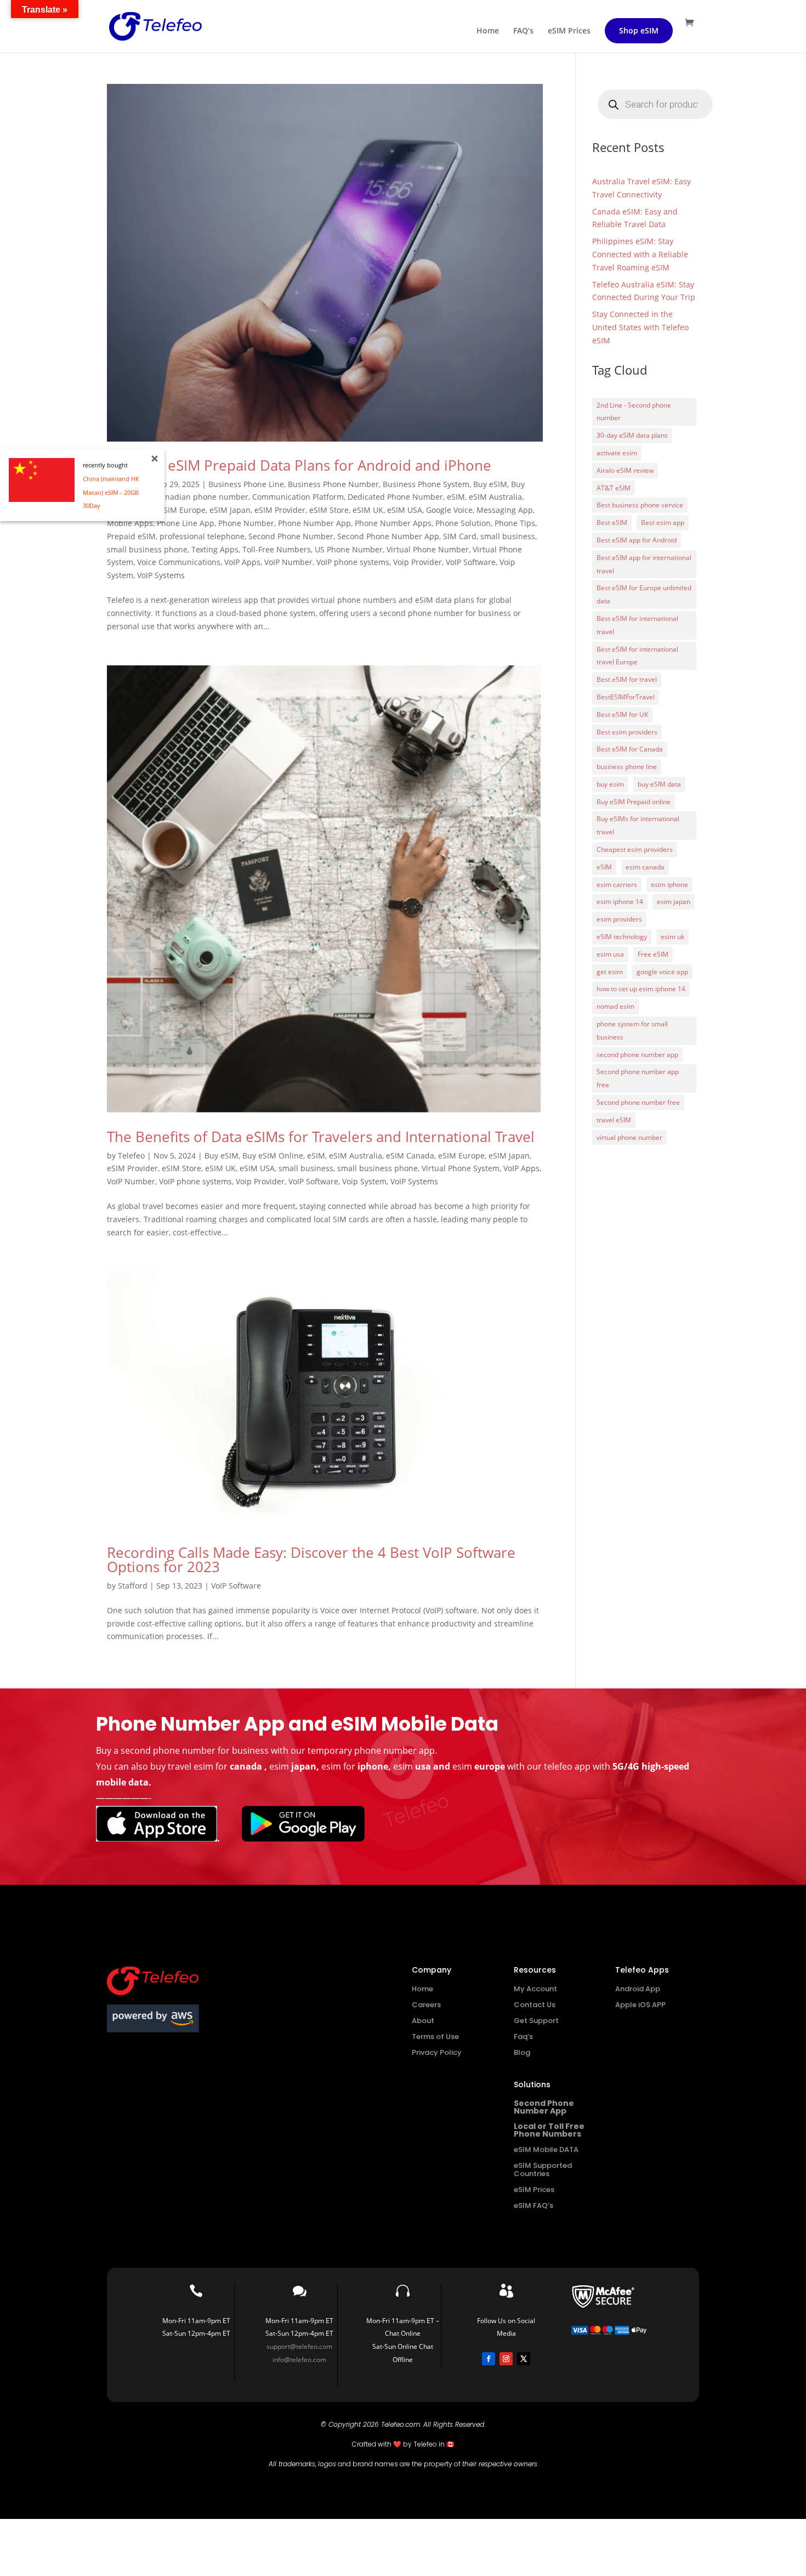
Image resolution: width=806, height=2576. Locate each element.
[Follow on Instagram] (506, 2359)
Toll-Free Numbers (277, 549)
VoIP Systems (161, 575)
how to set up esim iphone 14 (641, 989)
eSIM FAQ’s (533, 2205)
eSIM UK (368, 510)
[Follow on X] (524, 2359)
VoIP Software (471, 562)
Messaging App (505, 510)
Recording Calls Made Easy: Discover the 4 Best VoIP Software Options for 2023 (311, 1560)
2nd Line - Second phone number (634, 412)
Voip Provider (418, 562)
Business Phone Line (246, 484)
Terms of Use (435, 2036)
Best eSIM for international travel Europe (637, 656)
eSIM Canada (410, 1156)
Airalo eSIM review (625, 470)
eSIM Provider (280, 510)
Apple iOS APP (640, 2005)
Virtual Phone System (461, 1168)
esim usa (610, 954)
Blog (522, 2052)
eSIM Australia (495, 497)
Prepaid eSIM (131, 536)
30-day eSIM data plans (632, 435)
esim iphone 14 (620, 902)
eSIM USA (405, 510)
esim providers (619, 919)
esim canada (645, 867)
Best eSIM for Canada (630, 749)
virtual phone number (629, 1137)
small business (508, 536)
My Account (535, 1989)
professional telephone (202, 536)
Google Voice (449, 510)
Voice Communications (179, 562)
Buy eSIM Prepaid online (634, 802)
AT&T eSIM (614, 488)
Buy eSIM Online (273, 1156)
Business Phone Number (333, 484)
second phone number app (637, 1055)
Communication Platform (298, 497)
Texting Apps (215, 549)
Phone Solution (463, 523)
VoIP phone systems (353, 562)
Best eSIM (612, 522)
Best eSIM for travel (627, 679)
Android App (638, 1989)
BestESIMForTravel (626, 697)
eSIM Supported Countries (543, 2170)
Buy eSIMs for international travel (638, 825)
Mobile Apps (130, 523)
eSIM (456, 497)
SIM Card (460, 536)
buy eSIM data (659, 784)
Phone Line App (186, 523)
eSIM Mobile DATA (546, 2150)
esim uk (672, 937)
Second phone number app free (638, 1078)
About (423, 2021)
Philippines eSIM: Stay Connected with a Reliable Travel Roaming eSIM (640, 254)
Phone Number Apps (393, 523)
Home (488, 31)
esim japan (674, 902)
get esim (610, 972)
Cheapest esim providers (635, 849)
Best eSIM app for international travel (644, 564)
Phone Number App (314, 523)
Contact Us (535, 2005)
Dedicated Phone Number (395, 497)
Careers (426, 2005)
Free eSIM (653, 954)
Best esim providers (627, 732)
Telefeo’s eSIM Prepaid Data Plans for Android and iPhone (299, 465)
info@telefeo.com (299, 2360)
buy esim (610, 784)
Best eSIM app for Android (637, 540)
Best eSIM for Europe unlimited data (644, 594)
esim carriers (617, 885)
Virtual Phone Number (428, 549)
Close (155, 459)
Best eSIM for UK (622, 714)
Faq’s (523, 2036)
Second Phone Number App (388, 536)
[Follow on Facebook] (489, 2359)
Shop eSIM (639, 30)
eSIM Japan (230, 510)
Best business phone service (640, 505)
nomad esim (615, 1006)
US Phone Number (349, 549)
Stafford (133, 1586)
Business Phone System (426, 484)
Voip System (364, 1181)
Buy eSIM (490, 484)
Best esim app (663, 522)
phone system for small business (632, 1030)
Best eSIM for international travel (637, 625)
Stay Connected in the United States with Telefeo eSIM (640, 327)
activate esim (617, 453)
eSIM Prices (569, 31)
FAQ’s (523, 31)
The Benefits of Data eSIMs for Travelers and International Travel (321, 1137)
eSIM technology (622, 937)
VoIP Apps (242, 562)
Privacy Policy (437, 2052)
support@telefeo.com (299, 2346)
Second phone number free (638, 1102)
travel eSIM (614, 1120)
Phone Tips (515, 523)
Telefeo (131, 1156)
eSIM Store (329, 510)
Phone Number (246, 523)
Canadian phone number (202, 497)
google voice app (662, 972)
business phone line (627, 767)
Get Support (536, 2021)
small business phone (147, 549)
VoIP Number (288, 562)
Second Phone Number (291, 536)
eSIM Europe (182, 510)
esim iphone (669, 885)
